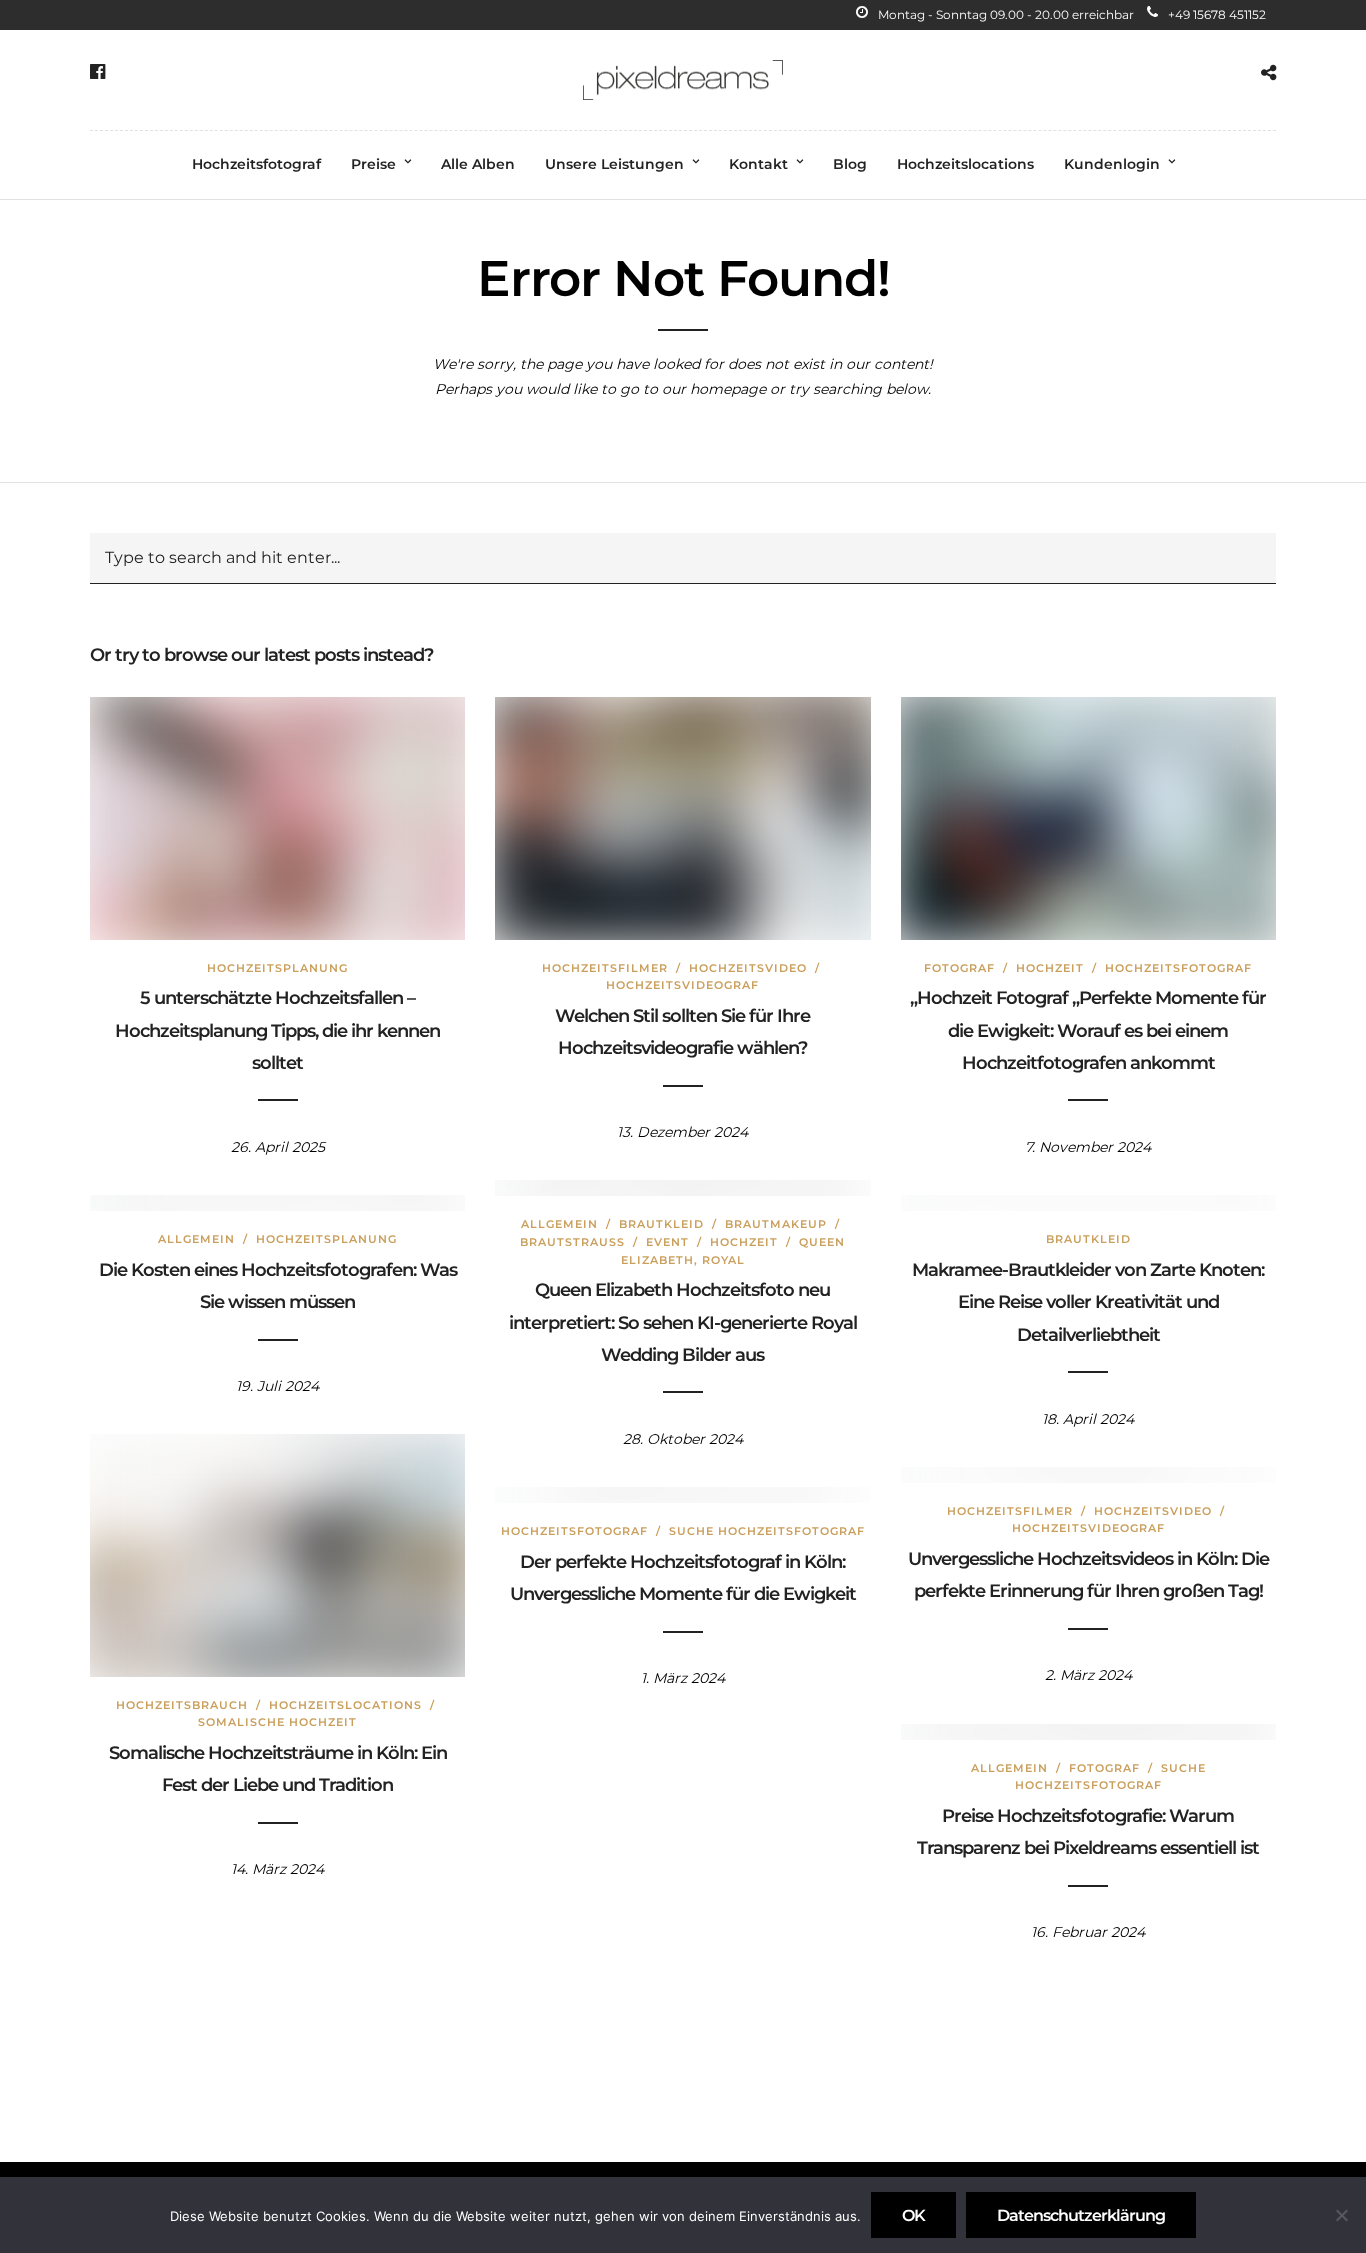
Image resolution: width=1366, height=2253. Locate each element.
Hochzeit (1050, 968)
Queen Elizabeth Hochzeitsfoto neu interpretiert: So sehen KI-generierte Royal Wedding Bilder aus (683, 1322)
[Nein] (1341, 2215)
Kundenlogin (1112, 164)
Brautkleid (661, 1224)
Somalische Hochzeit (277, 1722)
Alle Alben (478, 164)
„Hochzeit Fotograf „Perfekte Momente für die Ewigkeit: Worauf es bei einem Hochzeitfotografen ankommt (1088, 1030)
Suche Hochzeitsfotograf (767, 1531)
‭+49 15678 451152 (1217, 14)
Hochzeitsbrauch (182, 1705)
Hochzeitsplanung (277, 968)
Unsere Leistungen (614, 164)
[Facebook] (97, 72)
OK (913, 2215)
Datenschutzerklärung (1081, 2215)
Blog (850, 164)
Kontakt (758, 164)
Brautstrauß (572, 1242)
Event (667, 1242)
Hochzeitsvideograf (682, 985)
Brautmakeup (776, 1224)
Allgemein (559, 1224)
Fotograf (959, 968)
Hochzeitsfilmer (605, 968)
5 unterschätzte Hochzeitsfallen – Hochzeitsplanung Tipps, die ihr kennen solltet (277, 1030)
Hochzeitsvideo (748, 968)
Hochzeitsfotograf (256, 164)
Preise (373, 164)
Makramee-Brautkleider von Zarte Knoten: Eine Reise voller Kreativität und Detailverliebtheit (1088, 1302)
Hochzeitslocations (965, 164)
